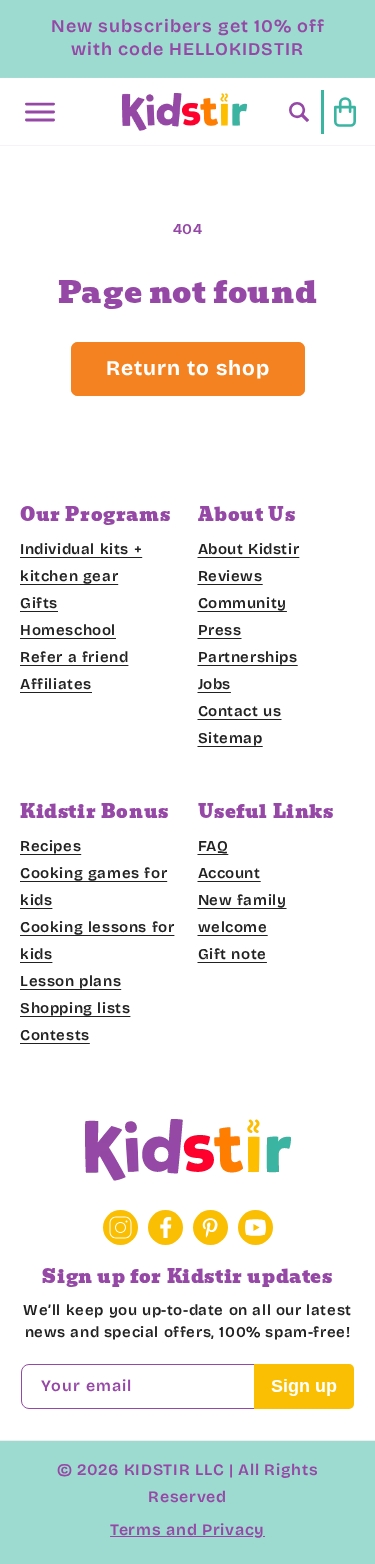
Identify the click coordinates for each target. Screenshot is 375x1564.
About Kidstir (249, 549)
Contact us (240, 711)
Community (242, 603)
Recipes (50, 846)
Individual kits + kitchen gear (81, 562)
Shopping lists (75, 1008)
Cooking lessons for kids (97, 940)
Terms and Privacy (187, 1529)
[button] (40, 112)
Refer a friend (74, 657)
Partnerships (248, 657)
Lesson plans (70, 981)
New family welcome (242, 913)
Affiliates (56, 684)
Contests (55, 1035)
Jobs (214, 684)
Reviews (230, 576)
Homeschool (68, 630)
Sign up (304, 1386)
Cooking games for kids (93, 886)
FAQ (213, 846)
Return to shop (188, 368)
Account (229, 873)
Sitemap (230, 738)
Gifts (39, 603)
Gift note (232, 954)
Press (220, 630)
